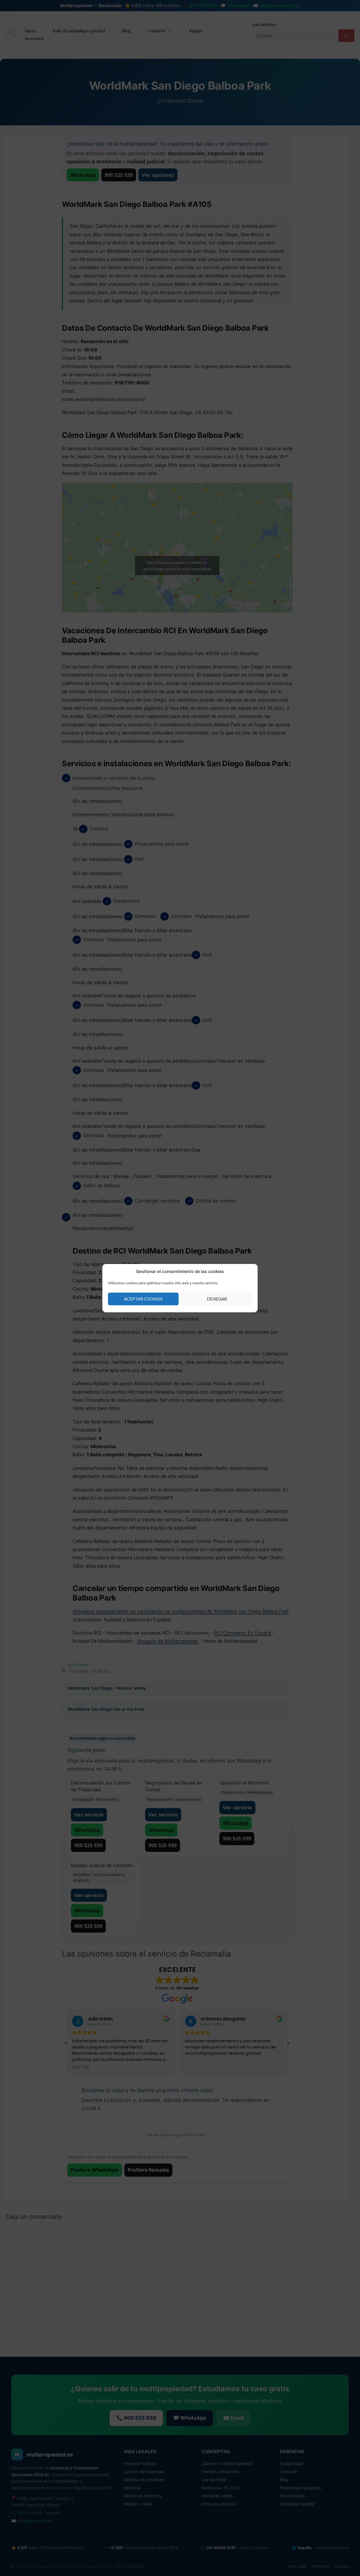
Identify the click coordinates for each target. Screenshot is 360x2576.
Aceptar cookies (143, 1299)
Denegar (217, 1299)
